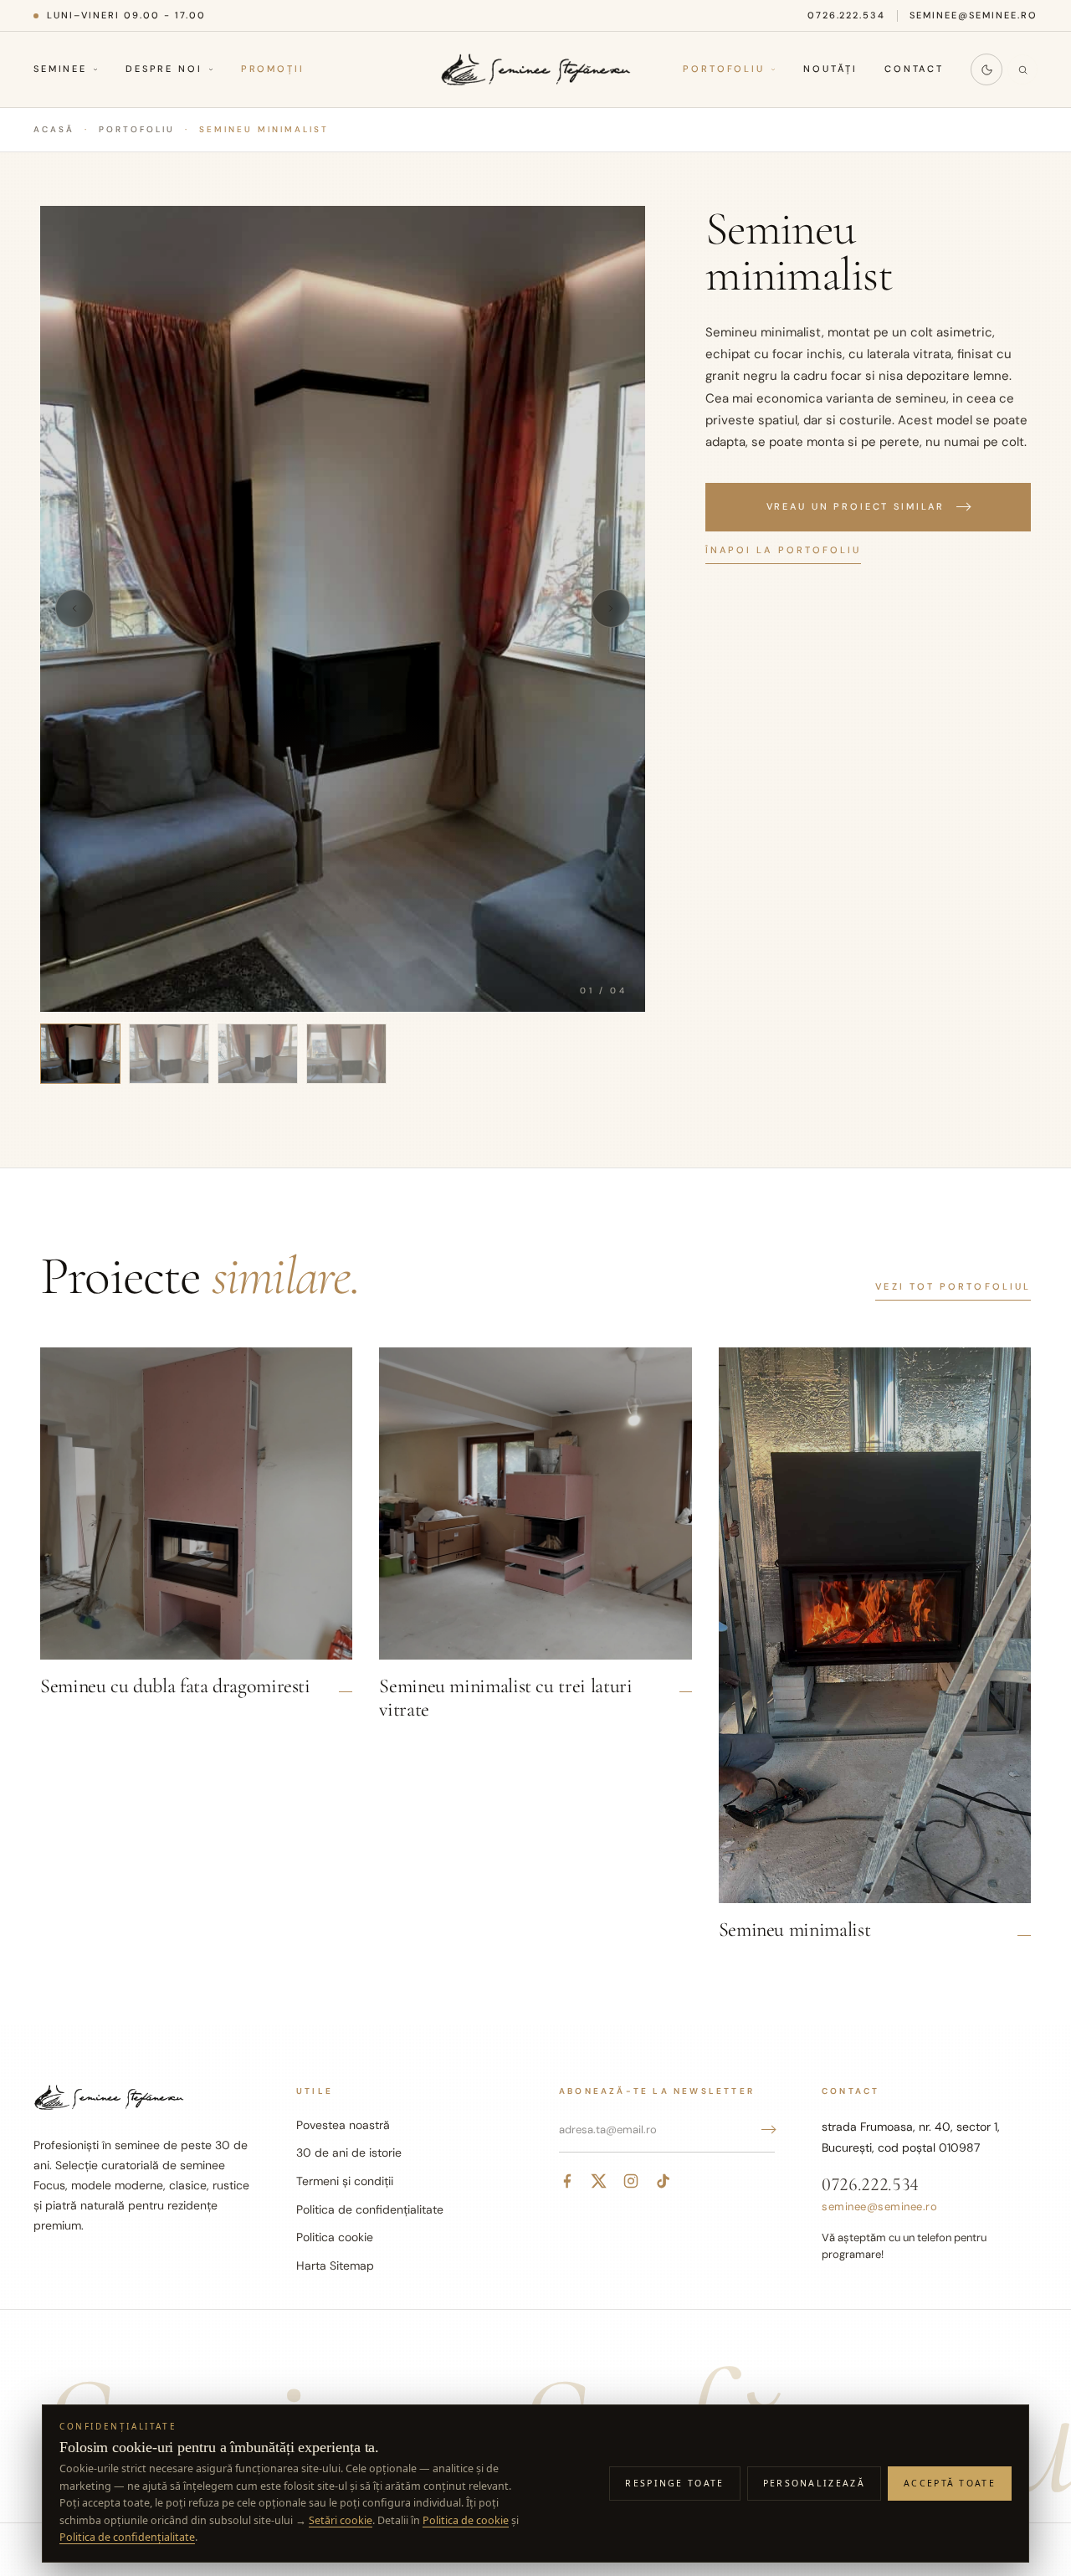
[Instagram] (631, 2181)
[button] (343, 609)
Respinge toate (674, 2483)
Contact (914, 69)
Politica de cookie (466, 2520)
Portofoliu (724, 69)
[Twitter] (599, 2181)
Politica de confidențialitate (370, 2209)
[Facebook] (567, 2181)
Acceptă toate (950, 2483)
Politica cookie (335, 2237)
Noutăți (830, 69)
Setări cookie (341, 2520)
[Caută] (1022, 69)
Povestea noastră (343, 2125)
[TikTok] (663, 2181)
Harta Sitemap (335, 2266)
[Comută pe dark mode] (986, 69)
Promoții (273, 69)
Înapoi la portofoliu (784, 549)
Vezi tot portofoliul (953, 1286)
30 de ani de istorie (349, 2153)
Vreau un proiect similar (856, 506)
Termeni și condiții (345, 2181)
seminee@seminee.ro (974, 15)
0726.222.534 (847, 15)
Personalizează (814, 2483)
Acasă (54, 129)
